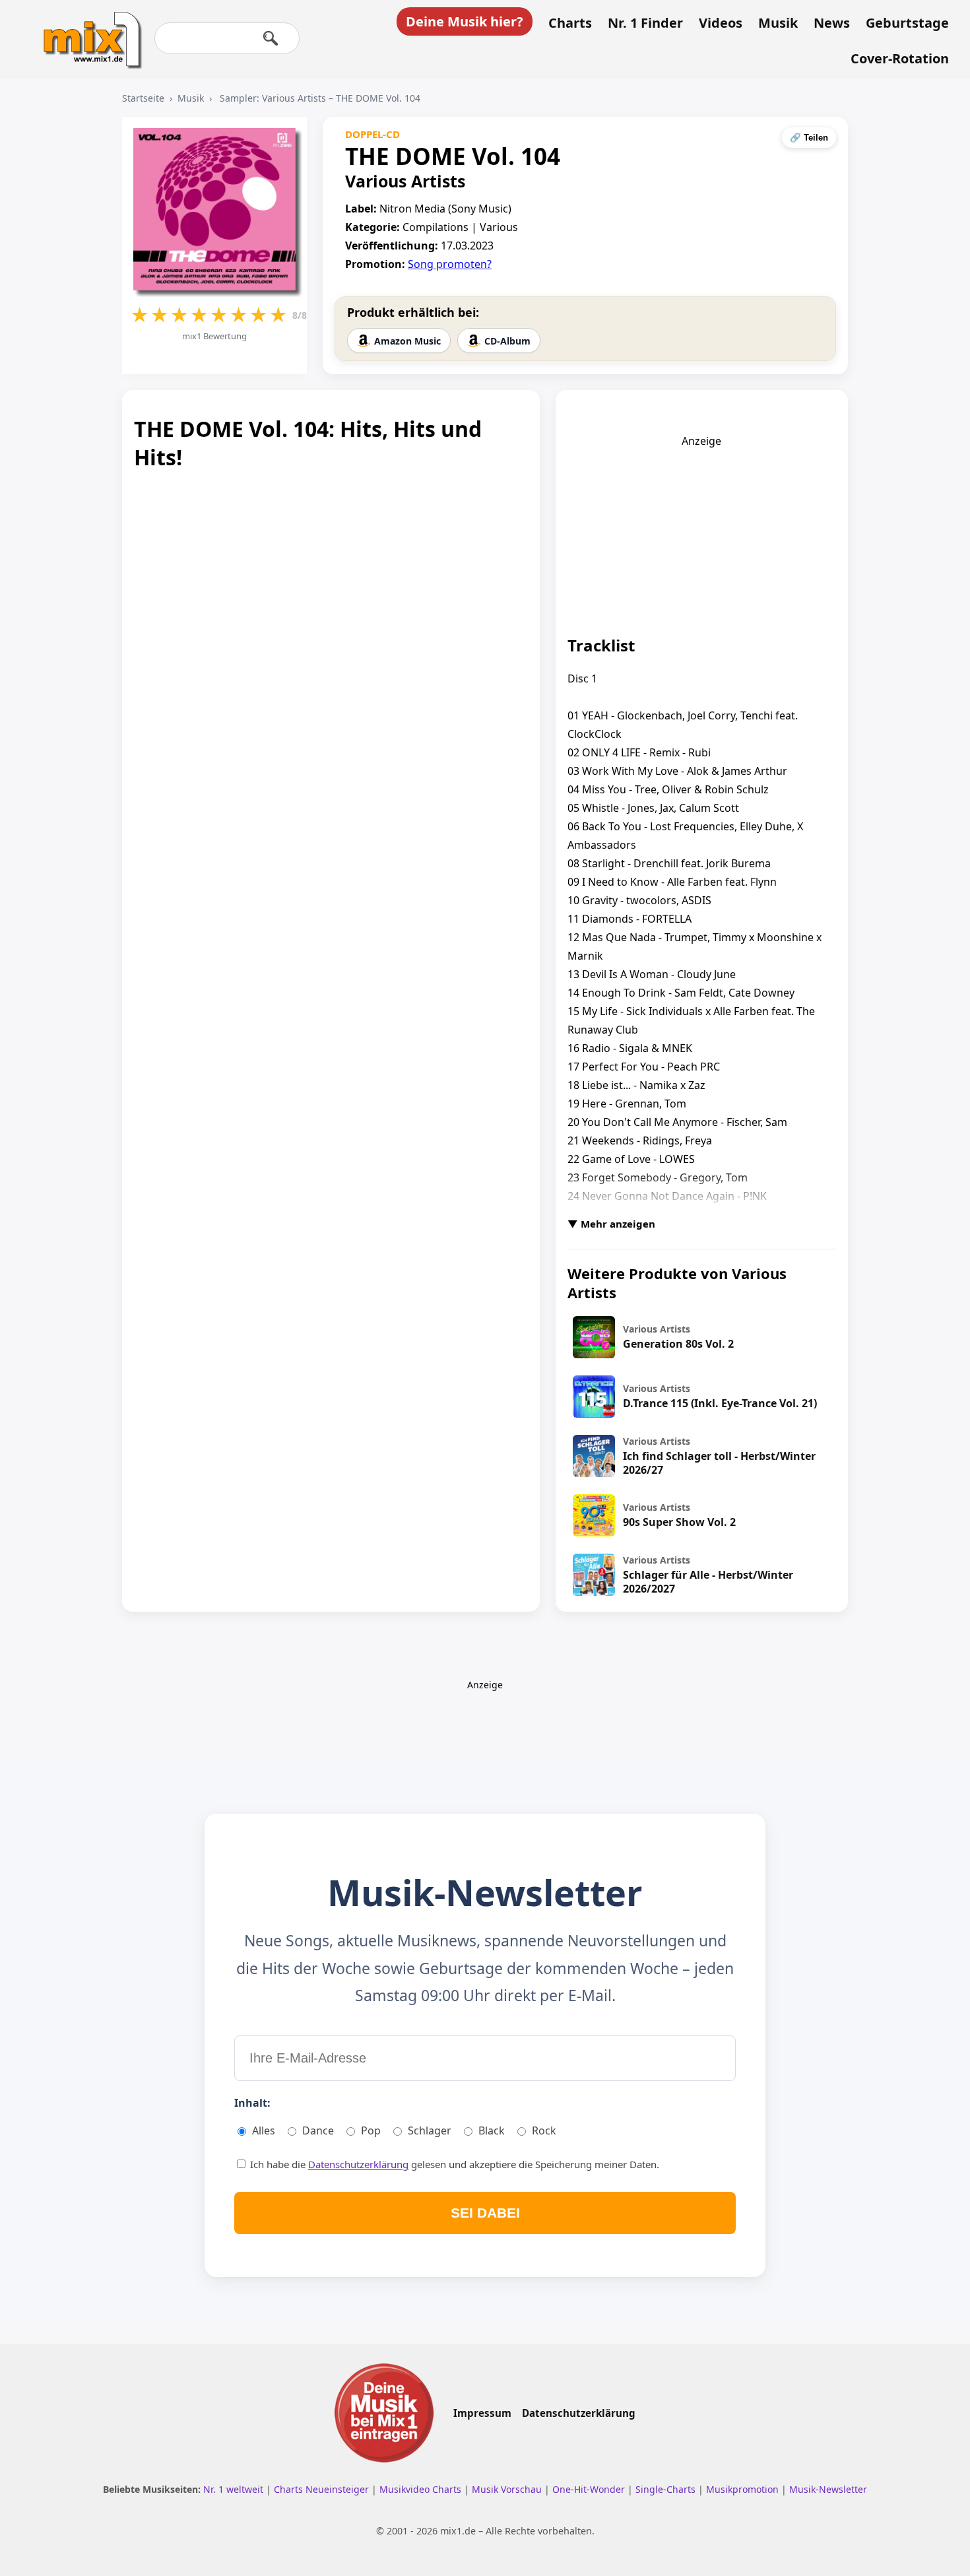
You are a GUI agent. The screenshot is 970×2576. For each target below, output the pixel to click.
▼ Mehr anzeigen (611, 1224)
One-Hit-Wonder (590, 2489)
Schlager (430, 2130)
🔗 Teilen (809, 138)
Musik (778, 23)
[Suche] (271, 38)
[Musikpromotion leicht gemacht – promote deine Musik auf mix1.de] (384, 2413)
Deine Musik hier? (465, 21)
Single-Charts (667, 2489)
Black (492, 2130)
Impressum (482, 2413)
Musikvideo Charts (422, 2489)
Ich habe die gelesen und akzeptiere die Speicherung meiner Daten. (453, 2164)
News (832, 23)
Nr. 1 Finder (645, 23)
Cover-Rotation (900, 59)
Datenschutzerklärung (358, 2164)
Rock (544, 2130)
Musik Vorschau (508, 2489)
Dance (318, 2130)
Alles (264, 2130)
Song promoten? (450, 264)
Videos (721, 23)
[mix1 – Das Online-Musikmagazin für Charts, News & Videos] (87, 31)
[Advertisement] (701, 531)
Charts (570, 23)
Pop (371, 2130)
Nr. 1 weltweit (235, 2489)
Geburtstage (907, 23)
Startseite (143, 98)
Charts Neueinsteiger (323, 2489)
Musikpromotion (744, 2489)
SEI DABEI (485, 2213)
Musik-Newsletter (828, 2489)
